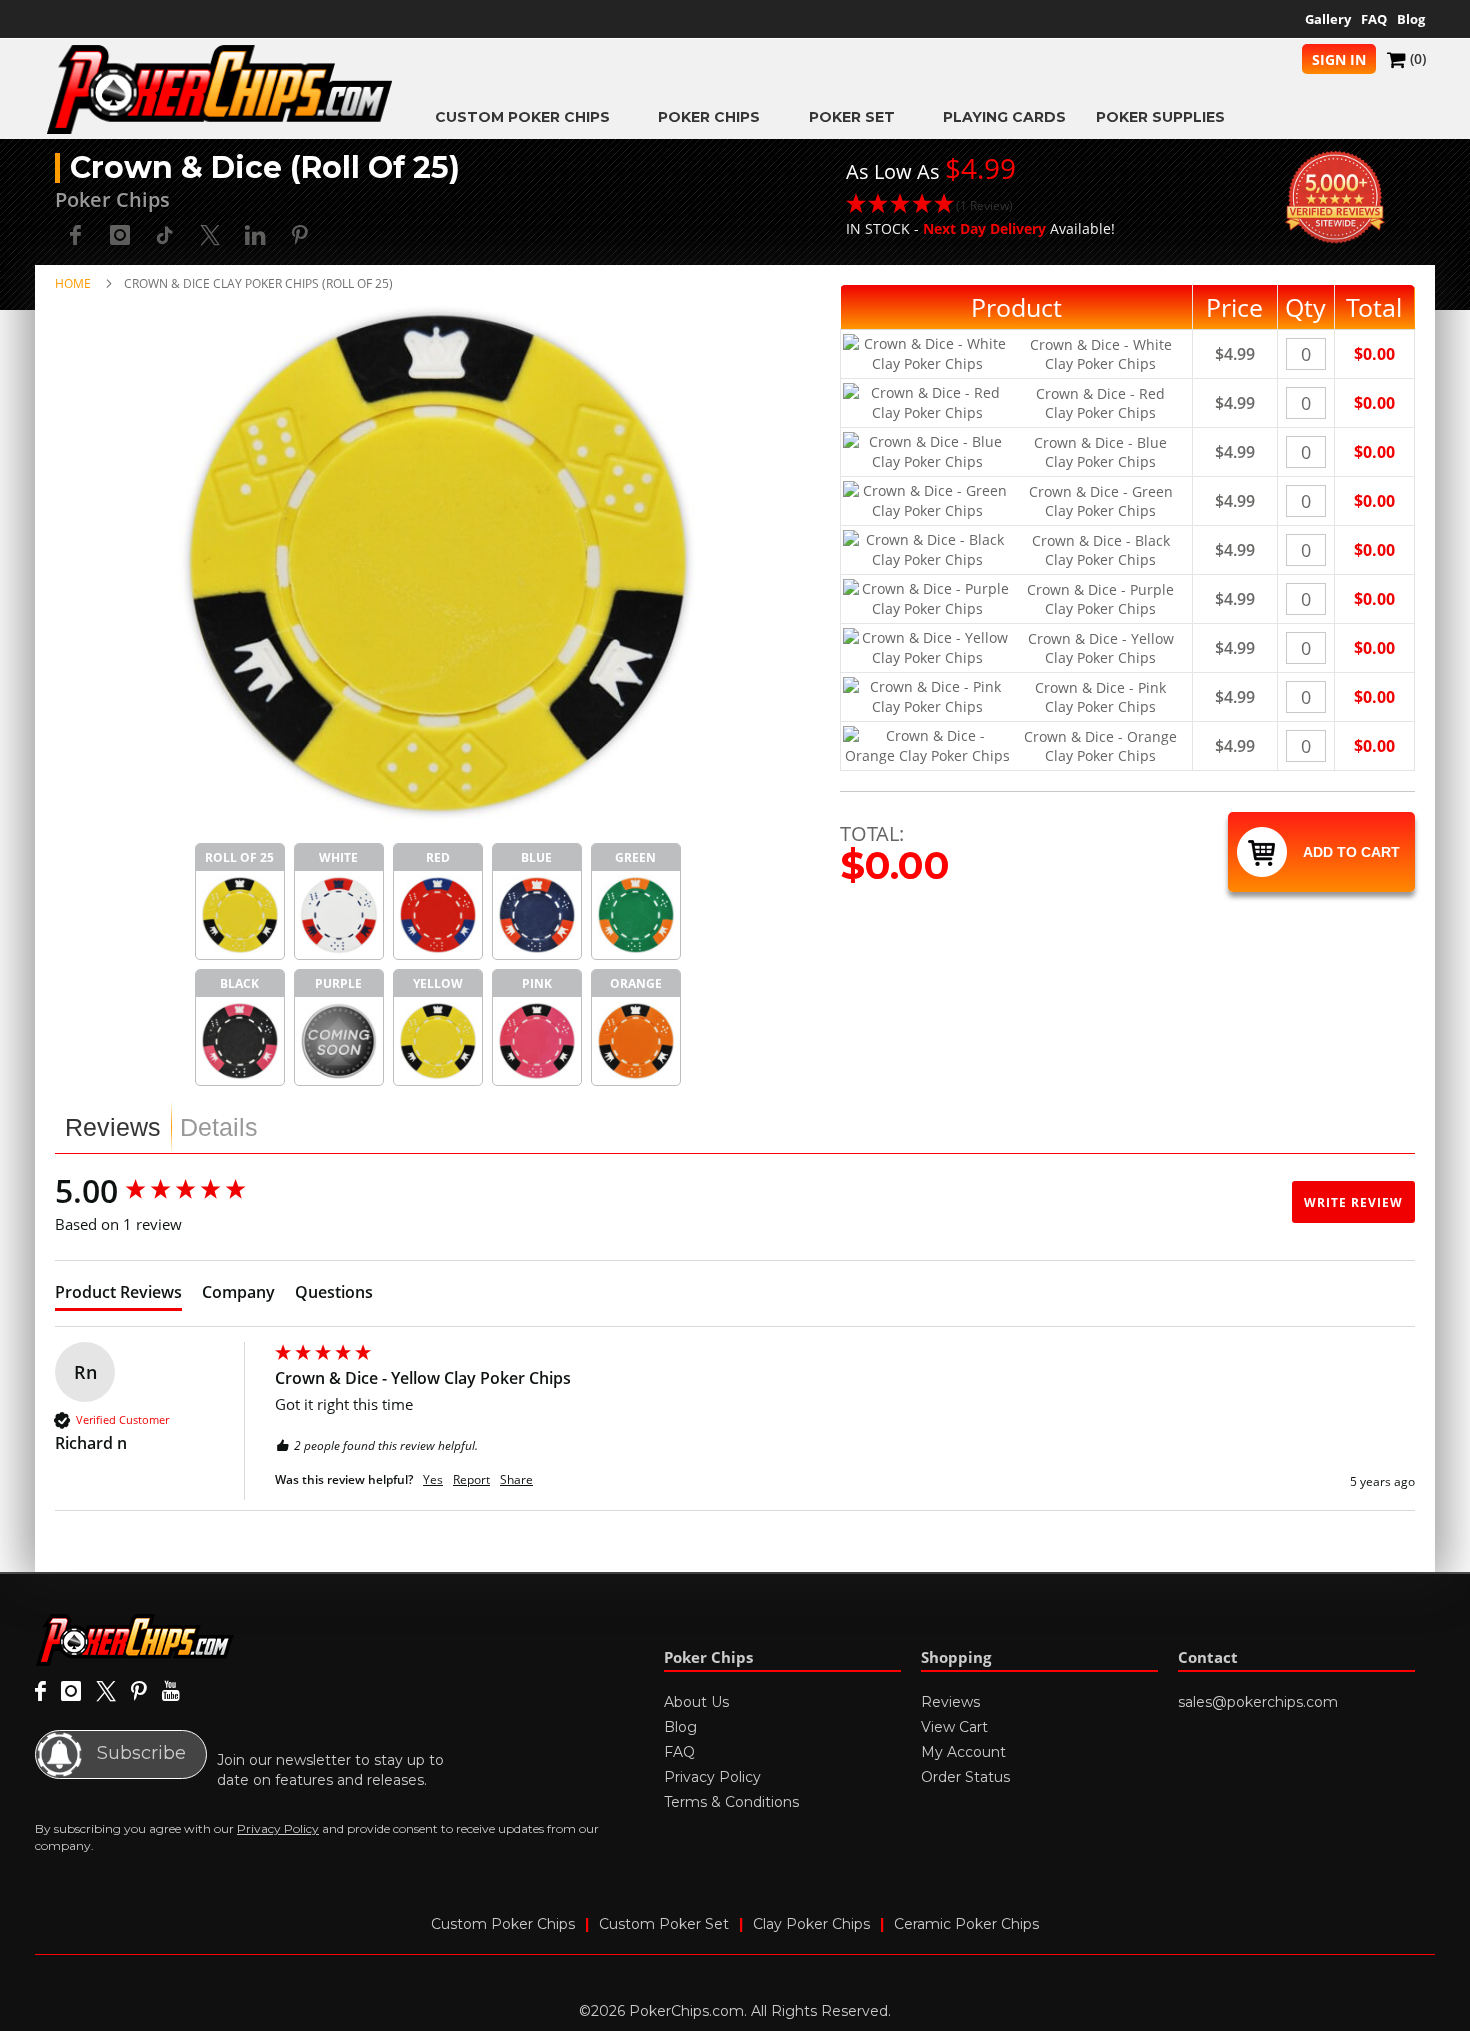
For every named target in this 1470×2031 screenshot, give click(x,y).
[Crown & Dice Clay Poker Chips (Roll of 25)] (240, 915)
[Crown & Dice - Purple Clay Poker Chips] (339, 1041)
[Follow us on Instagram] (120, 235)
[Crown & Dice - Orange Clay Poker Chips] (636, 1041)
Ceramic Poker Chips (966, 1924)
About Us (696, 1702)
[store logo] (220, 89)
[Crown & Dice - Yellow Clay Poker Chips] (438, 1041)
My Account (963, 1752)
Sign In (1339, 59)
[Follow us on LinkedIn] (255, 235)
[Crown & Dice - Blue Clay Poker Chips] (537, 915)
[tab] (113, 1127)
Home (73, 283)
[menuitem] (531, 116)
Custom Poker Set (664, 1924)
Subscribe (139, 1753)
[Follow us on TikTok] (165, 235)
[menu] (910, 116)
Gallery (1328, 19)
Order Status (965, 1777)
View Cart (954, 1727)
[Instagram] (71, 1692)
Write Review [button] (1353, 1202)
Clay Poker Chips (811, 1924)
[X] (106, 1692)
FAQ (1374, 19)
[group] (160, 1191)
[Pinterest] (139, 1692)
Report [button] (471, 1480)
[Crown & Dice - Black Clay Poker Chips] (240, 1041)
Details (219, 1127)
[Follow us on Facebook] (75, 235)
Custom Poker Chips (503, 1924)
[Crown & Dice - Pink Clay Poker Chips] (537, 1041)
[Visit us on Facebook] (40, 1692)
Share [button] (516, 1480)
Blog (1411, 19)
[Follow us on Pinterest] (300, 235)
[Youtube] (170, 1692)
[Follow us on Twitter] (210, 235)
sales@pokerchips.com (1258, 1702)
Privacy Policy (278, 1828)
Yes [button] (433, 1480)
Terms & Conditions (731, 1802)
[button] (980, 205)
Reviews (113, 1127)
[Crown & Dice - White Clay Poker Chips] (339, 915)
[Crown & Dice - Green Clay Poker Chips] (636, 915)
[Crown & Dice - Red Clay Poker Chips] (438, 915)
